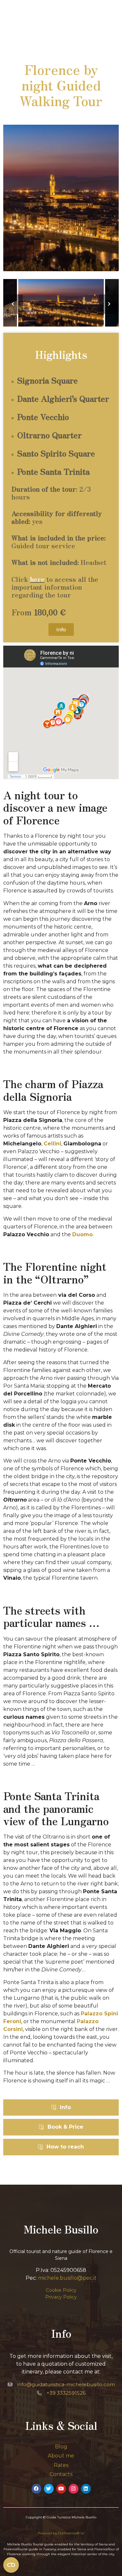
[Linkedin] (86, 2489)
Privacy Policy (61, 2297)
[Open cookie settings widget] (11, 2565)
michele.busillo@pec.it (67, 2278)
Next (109, 304)
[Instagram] (74, 2489)
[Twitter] (49, 2489)
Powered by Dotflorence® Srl (61, 2533)
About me (61, 2456)
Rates (61, 2465)
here (37, 579)
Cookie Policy (61, 2290)
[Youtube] (61, 2489)
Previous (13, 304)
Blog (61, 2447)
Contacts (61, 2474)
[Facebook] (36, 2489)
